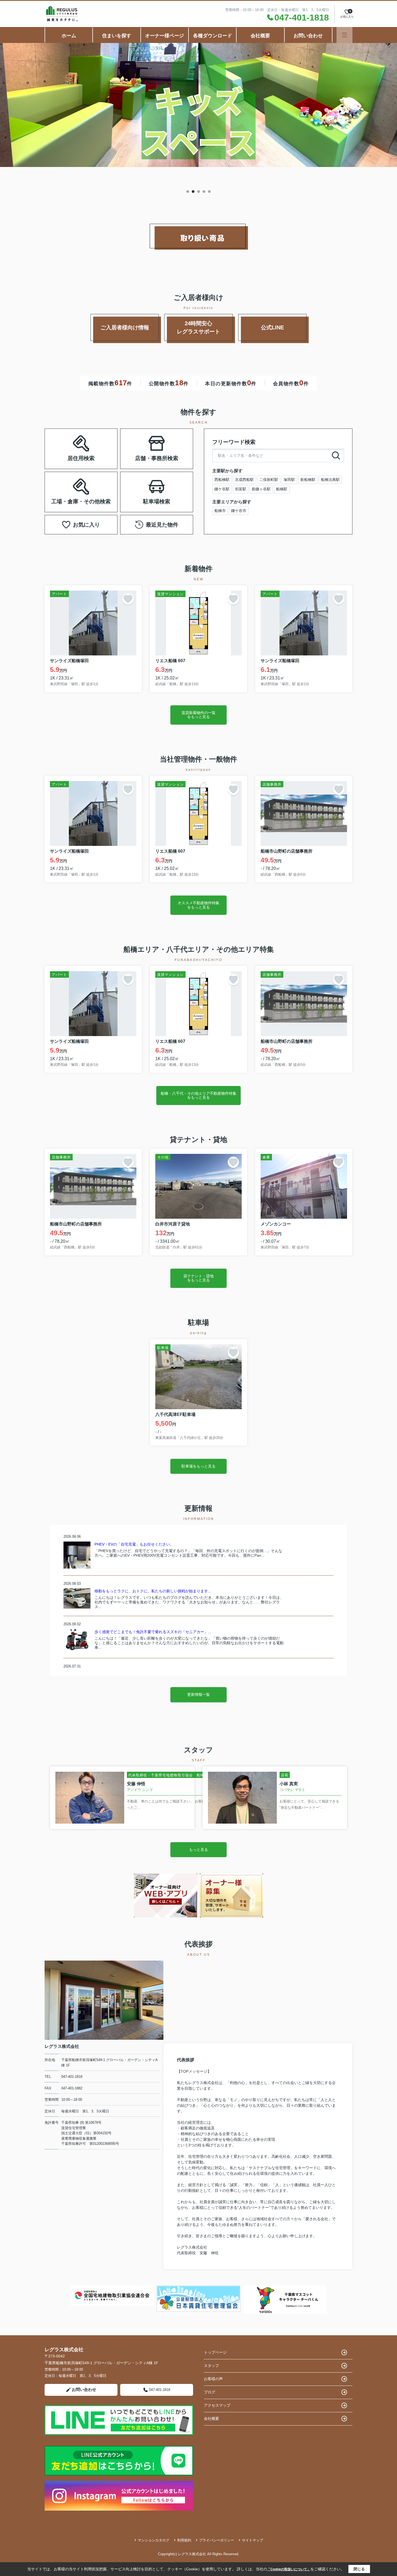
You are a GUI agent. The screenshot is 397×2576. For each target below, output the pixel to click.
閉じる (359, 2569)
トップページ (215, 2352)
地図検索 (64, 455)
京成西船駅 (244, 480)
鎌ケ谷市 (239, 511)
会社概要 (260, 36)
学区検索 (98, 455)
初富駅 (241, 489)
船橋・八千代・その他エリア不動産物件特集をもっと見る (198, 1095)
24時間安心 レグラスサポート (205, 327)
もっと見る (198, 1850)
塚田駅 (289, 480)
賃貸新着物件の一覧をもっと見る (198, 715)
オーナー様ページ (164, 36)
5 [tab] (209, 192)
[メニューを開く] (344, 35)
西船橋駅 (222, 480)
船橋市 (220, 511)
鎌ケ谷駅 (222, 489)
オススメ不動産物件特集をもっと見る (198, 905)
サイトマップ (253, 2540)
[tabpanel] (198, 105)
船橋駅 (282, 489)
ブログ (210, 2392)
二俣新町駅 (269, 480)
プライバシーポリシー (217, 2540)
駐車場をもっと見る (198, 1466)
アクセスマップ (217, 2405)
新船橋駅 (308, 480)
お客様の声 (213, 2379)
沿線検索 (98, 442)
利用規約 (184, 2540)
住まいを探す (117, 36)
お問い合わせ (308, 36)
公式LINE (272, 327)
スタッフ (211, 2366)
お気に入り (86, 525)
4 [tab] (204, 192)
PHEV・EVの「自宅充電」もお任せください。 (134, 1544)
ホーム (69, 36)
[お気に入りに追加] (128, 599)
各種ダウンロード (213, 36)
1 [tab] (188, 192)
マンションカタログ (154, 2540)
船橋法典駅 (330, 480)
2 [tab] (193, 192)
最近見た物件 (162, 525)
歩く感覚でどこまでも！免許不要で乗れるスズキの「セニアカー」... (153, 1632)
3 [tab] (198, 192)
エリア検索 (64, 442)
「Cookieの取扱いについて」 (289, 2569)
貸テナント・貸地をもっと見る (198, 1278)
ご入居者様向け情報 (125, 327)
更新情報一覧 (198, 1694)
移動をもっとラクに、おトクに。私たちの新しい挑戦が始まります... (153, 1591)
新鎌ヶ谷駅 (261, 489)
